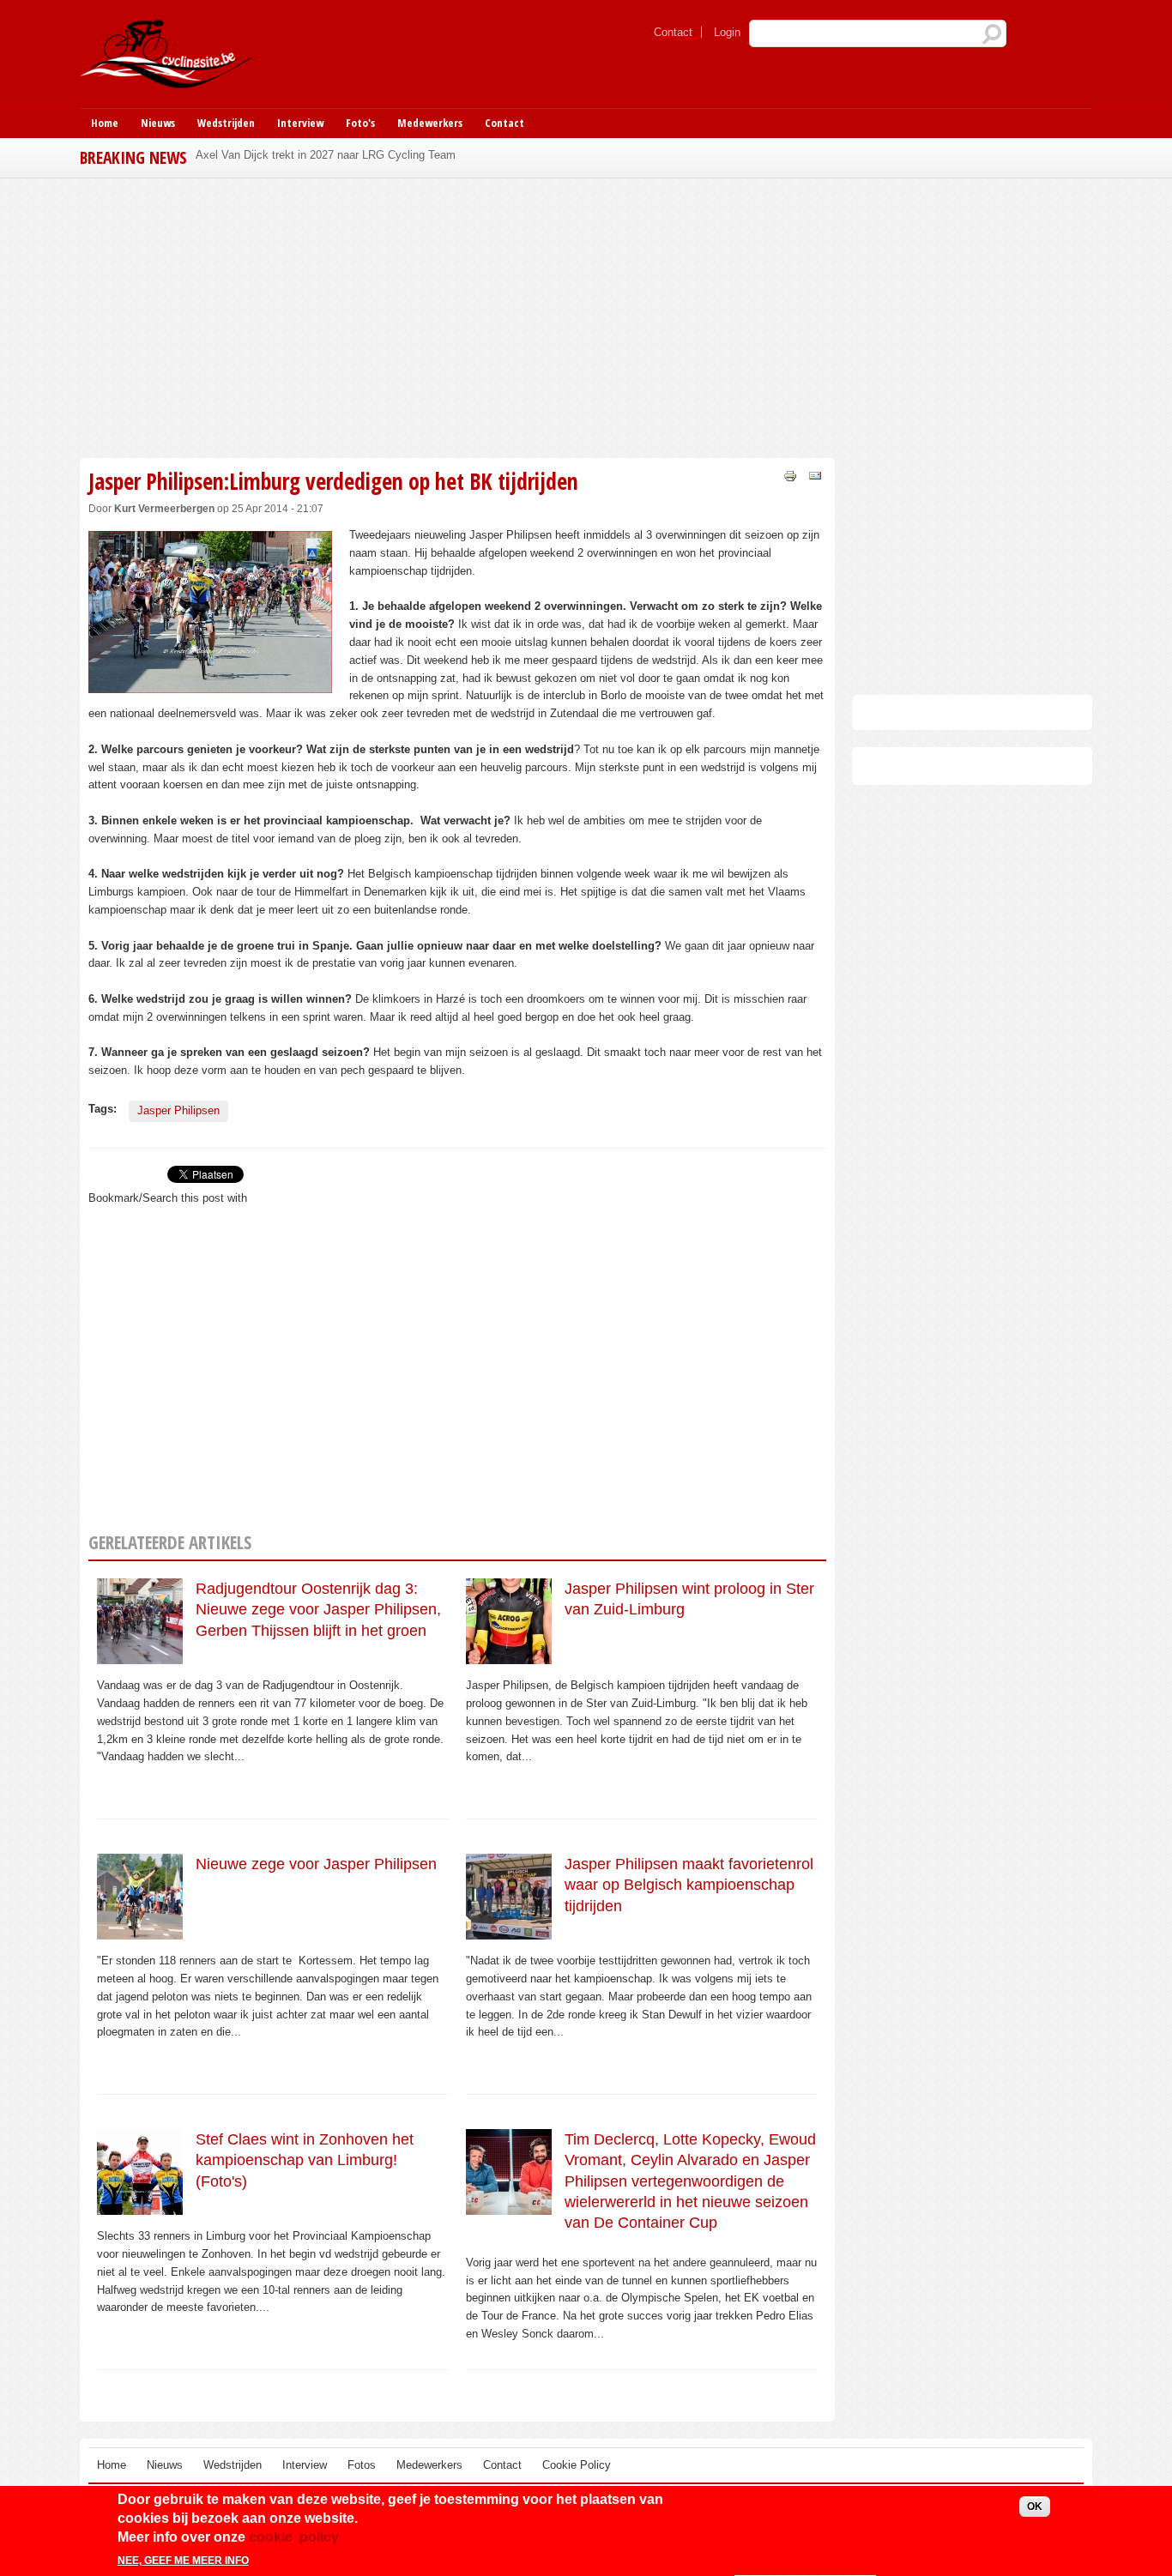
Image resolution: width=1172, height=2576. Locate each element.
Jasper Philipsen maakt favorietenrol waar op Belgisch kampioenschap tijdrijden (689, 1885)
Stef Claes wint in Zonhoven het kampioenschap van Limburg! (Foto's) (305, 2160)
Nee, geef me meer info (183, 2561)
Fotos (362, 2465)
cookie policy (294, 2538)
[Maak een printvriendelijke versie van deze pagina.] (790, 475)
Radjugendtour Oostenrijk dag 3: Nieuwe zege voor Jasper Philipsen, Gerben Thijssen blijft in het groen (318, 1610)
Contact (673, 32)
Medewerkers (430, 123)
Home (105, 123)
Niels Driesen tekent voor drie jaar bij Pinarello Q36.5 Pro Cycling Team (373, 155)
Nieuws (158, 123)
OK (1035, 2507)
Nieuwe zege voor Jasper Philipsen (316, 1864)
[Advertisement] (457, 316)
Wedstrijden (226, 123)
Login (727, 32)
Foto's (360, 123)
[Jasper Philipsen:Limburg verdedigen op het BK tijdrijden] (210, 683)
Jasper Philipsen (178, 1110)
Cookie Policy (577, 2465)
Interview (300, 123)
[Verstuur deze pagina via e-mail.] (815, 475)
